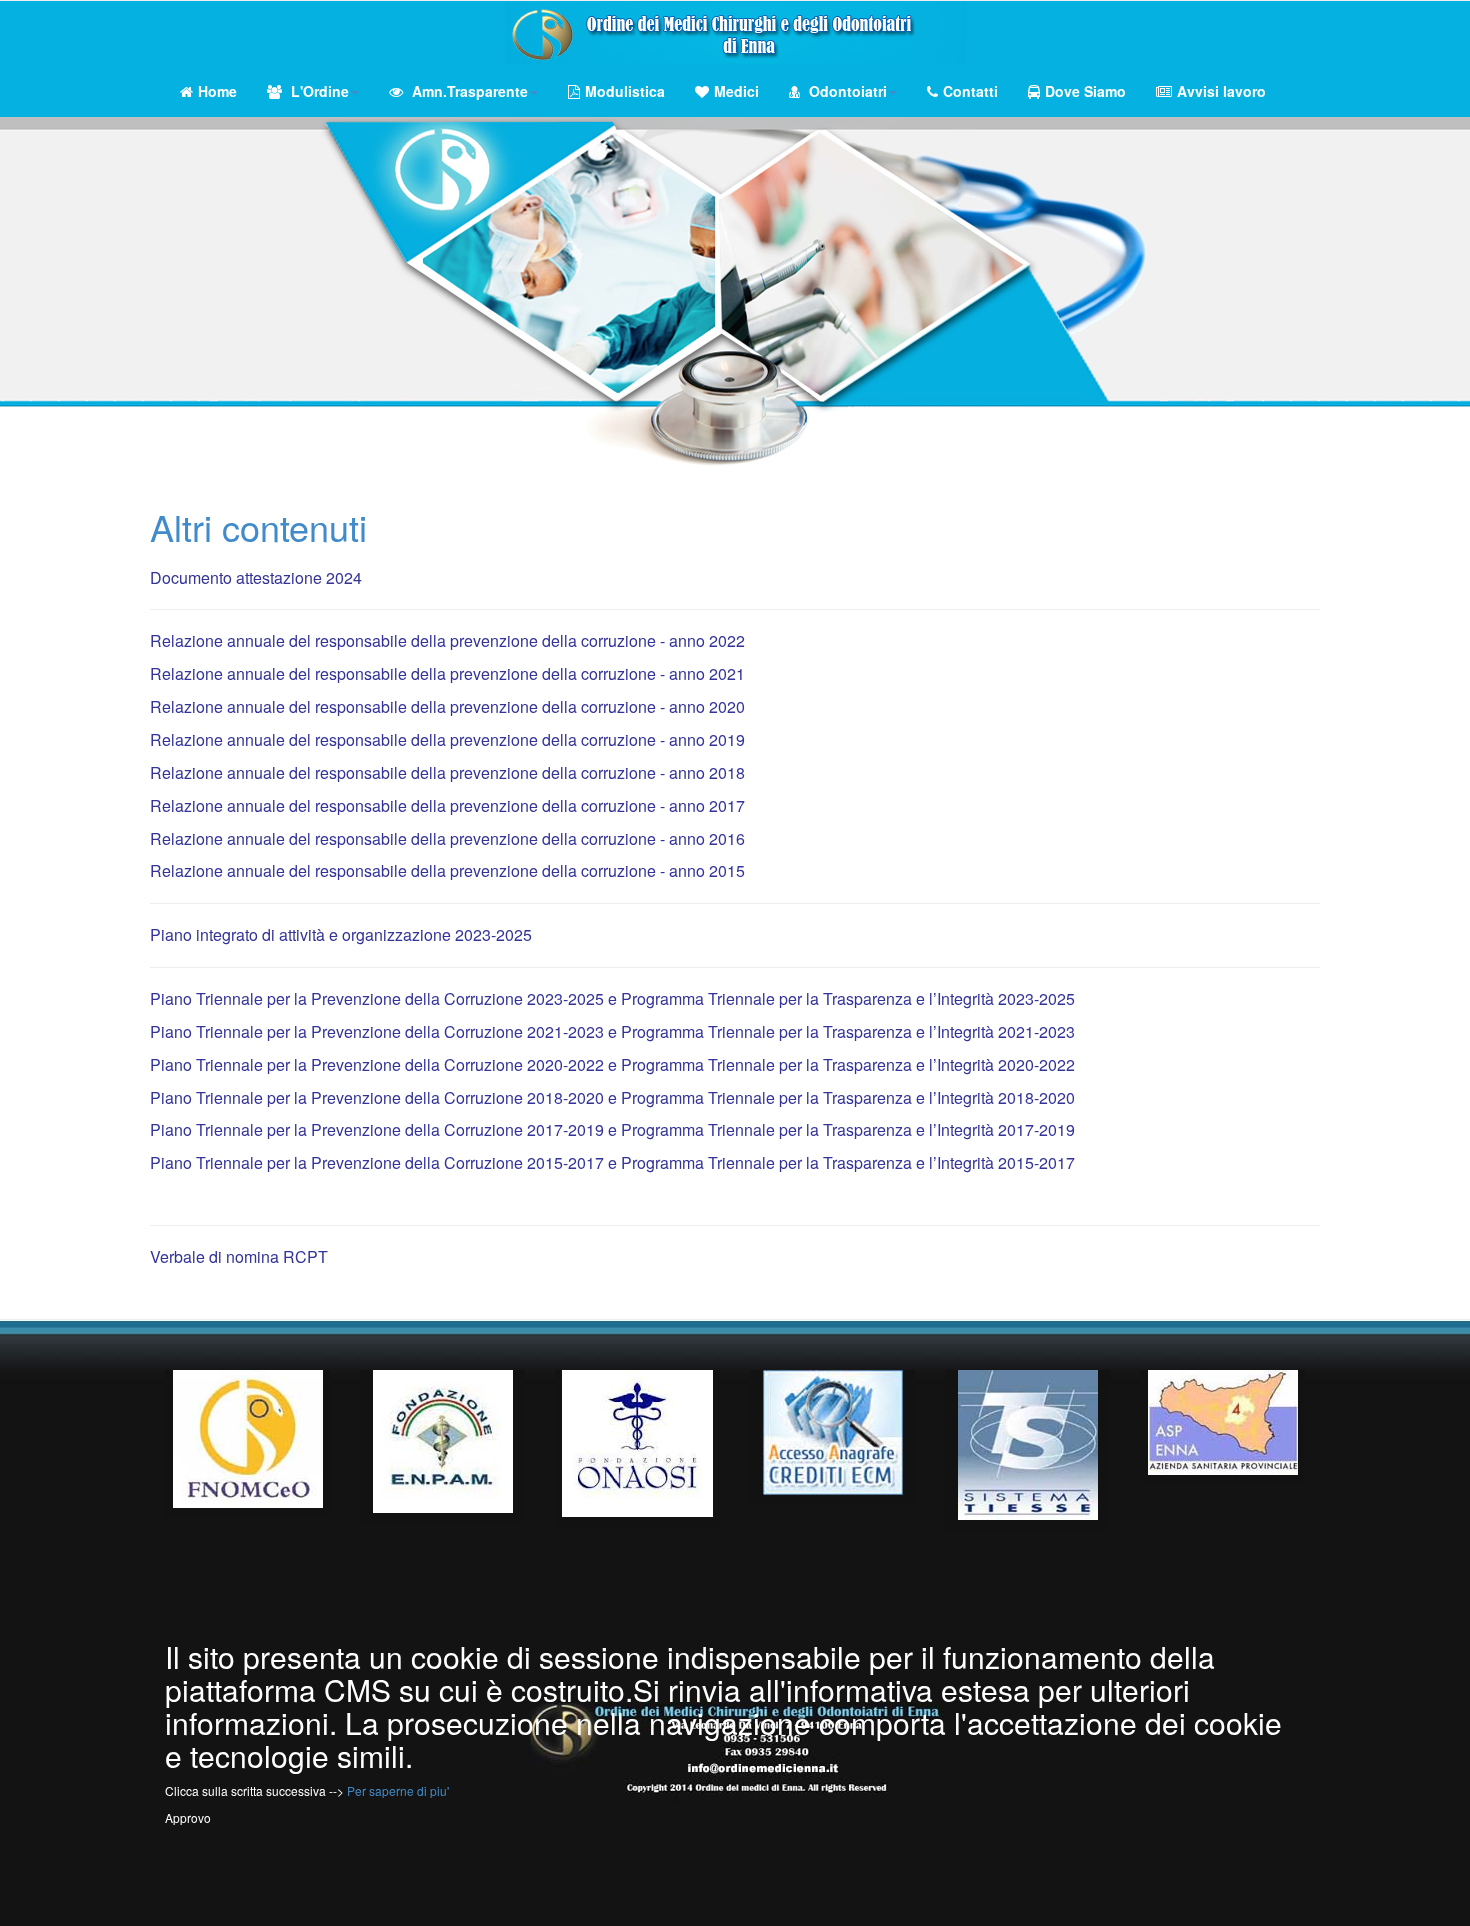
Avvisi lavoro (1221, 91)
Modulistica (625, 91)
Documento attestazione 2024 (256, 577)
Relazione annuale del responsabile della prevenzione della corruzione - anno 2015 (447, 870)
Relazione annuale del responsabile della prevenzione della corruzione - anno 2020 (447, 706)
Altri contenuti (258, 526)
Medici (736, 91)
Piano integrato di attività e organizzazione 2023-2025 (341, 934)
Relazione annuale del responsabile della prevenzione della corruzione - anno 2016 (447, 838)
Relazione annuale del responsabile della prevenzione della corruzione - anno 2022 (447, 640)
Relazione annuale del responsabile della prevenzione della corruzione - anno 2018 (447, 772)
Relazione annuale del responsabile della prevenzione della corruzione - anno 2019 (447, 739)
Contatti (970, 91)
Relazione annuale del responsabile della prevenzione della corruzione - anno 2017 (447, 805)
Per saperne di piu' (398, 1790)
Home (217, 91)
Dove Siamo (1085, 91)
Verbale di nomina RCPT (239, 1256)
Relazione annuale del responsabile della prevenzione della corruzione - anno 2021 (447, 673)
